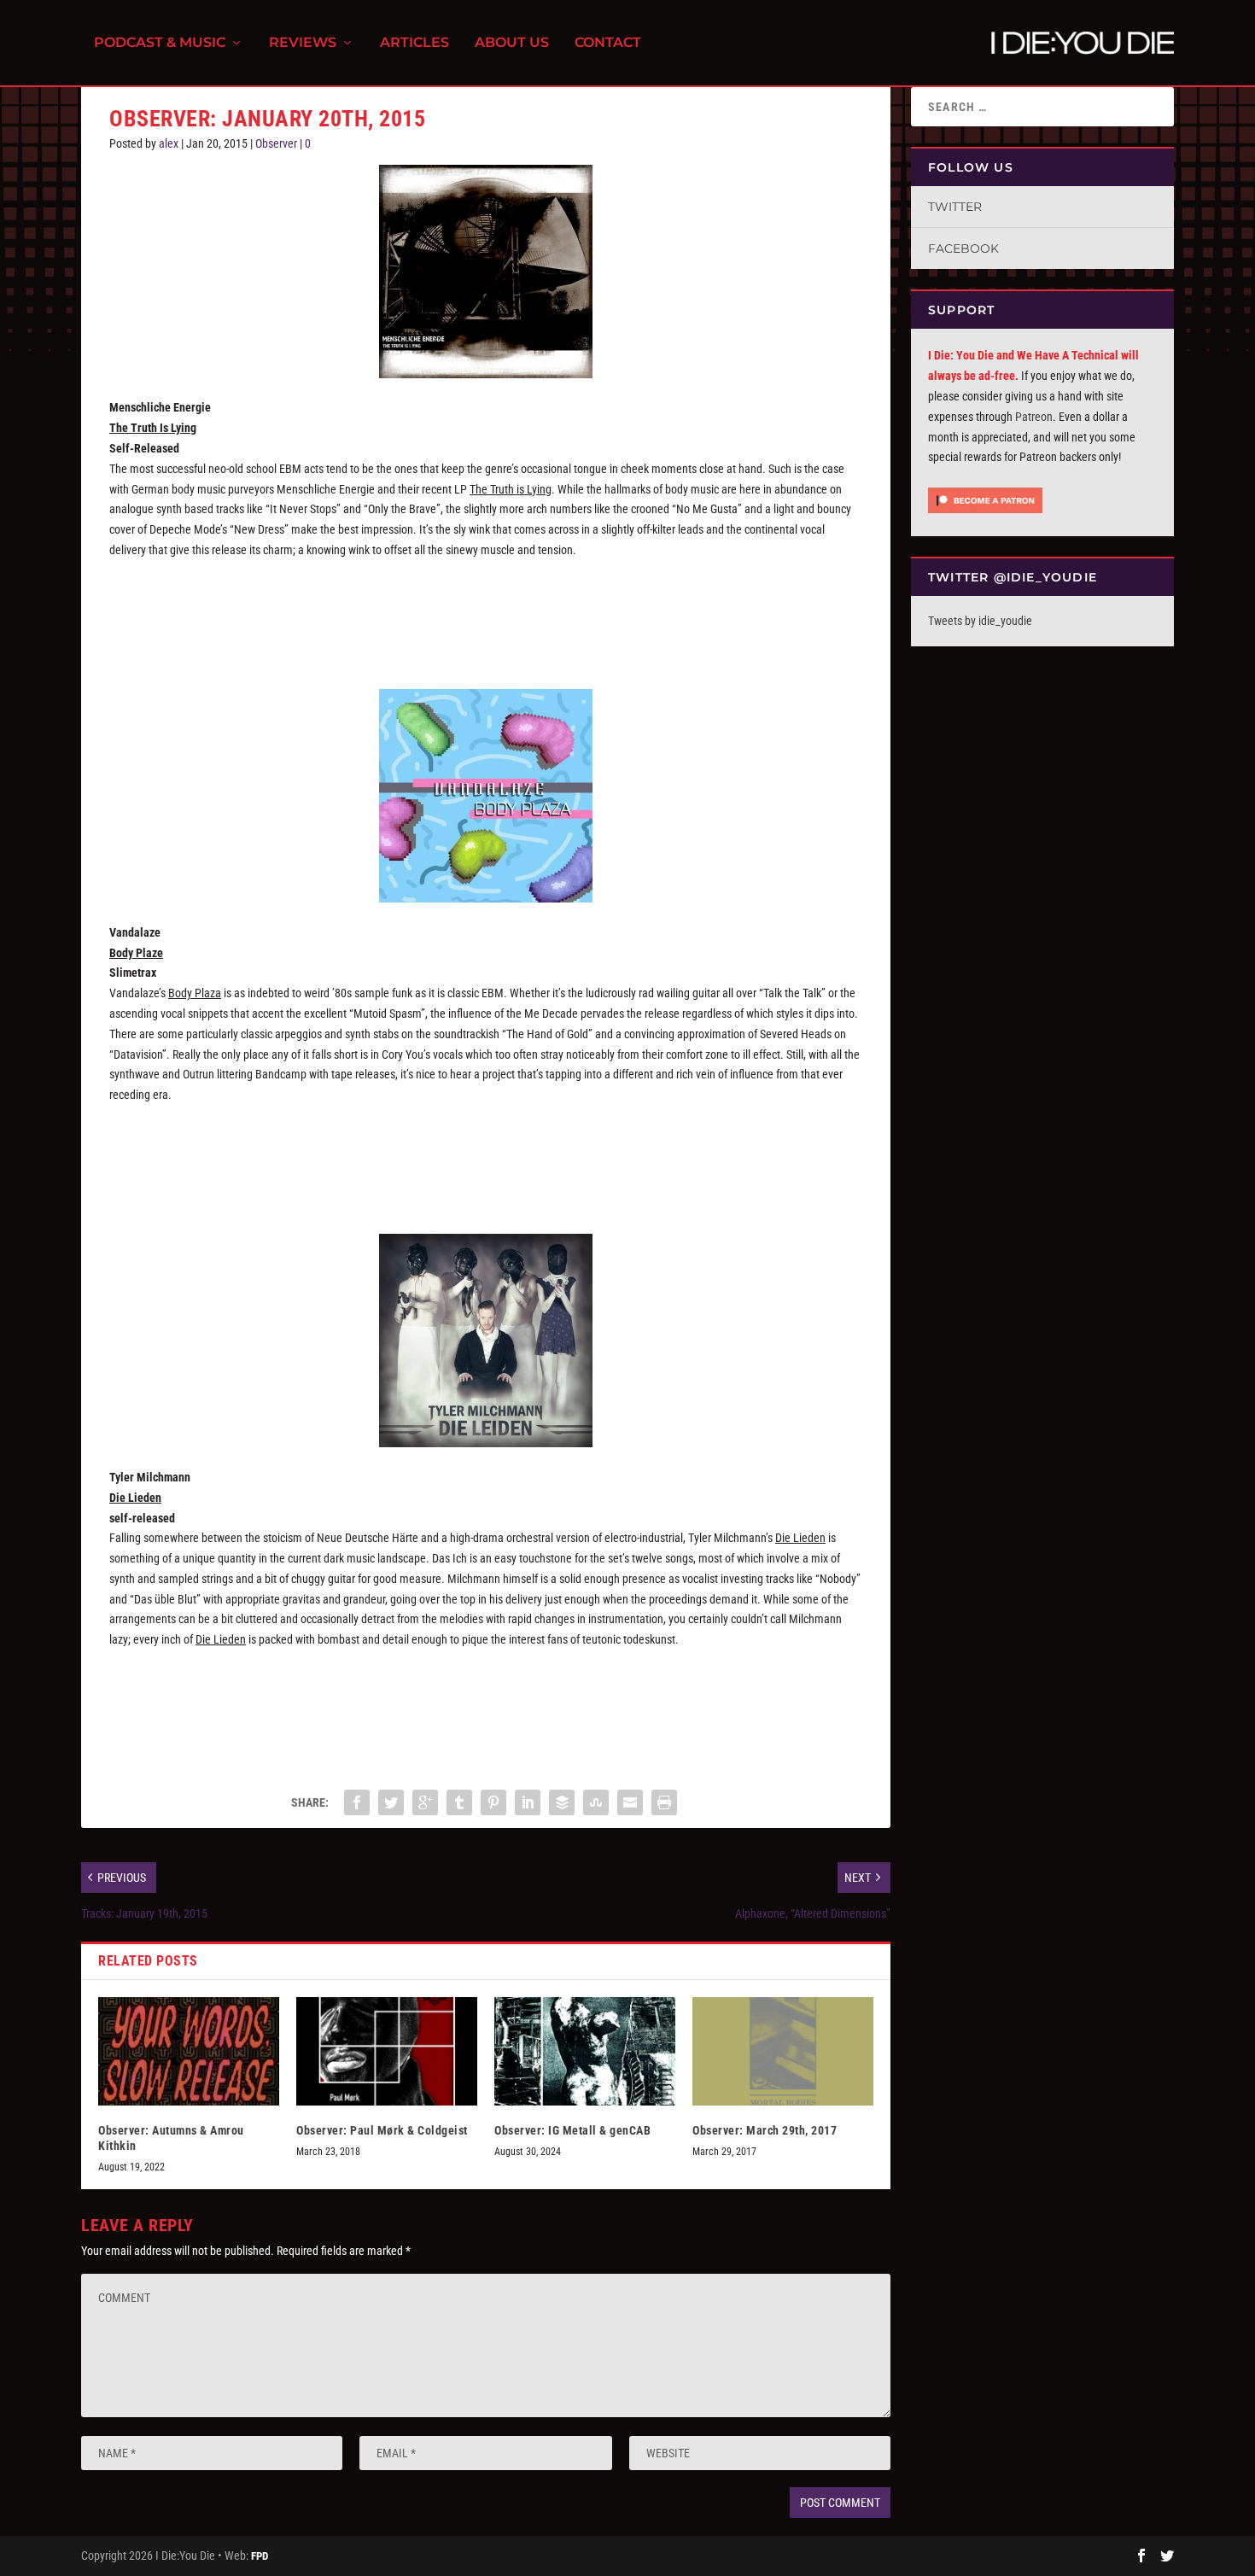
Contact (608, 43)
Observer (276, 143)
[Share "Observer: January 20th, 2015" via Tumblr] (459, 1802)
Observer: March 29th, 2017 (765, 2130)
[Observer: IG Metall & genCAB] (585, 2051)
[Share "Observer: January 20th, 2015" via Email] (630, 1802)
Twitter (955, 207)
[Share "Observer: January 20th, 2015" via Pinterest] (493, 1802)
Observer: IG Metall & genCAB (572, 2130)
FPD (260, 2556)
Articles (414, 43)
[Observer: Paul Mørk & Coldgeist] (387, 2051)
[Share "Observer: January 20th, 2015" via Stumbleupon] (596, 1802)
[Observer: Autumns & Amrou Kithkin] (189, 2051)
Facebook (963, 248)
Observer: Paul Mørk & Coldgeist (382, 2130)
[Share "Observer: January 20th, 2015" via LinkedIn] (528, 1802)
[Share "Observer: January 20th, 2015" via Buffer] (562, 1802)
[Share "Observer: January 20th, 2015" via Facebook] (357, 1802)
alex (169, 143)
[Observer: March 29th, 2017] (783, 2051)
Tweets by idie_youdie (980, 621)
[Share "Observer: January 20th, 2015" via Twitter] (391, 1802)
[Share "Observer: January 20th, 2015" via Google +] (425, 1802)
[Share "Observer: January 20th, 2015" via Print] (664, 1802)
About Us (512, 43)
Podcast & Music (160, 43)
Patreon (1034, 417)
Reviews (303, 43)
